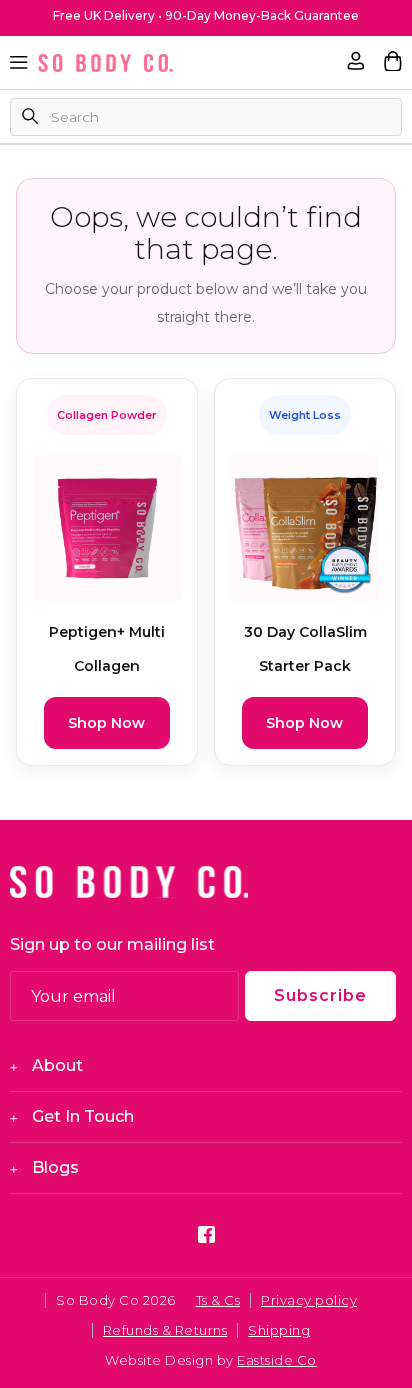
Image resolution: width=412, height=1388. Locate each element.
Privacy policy (309, 1300)
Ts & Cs (218, 1300)
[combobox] (206, 117)
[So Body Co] (105, 63)
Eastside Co (277, 1360)
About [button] (57, 1065)
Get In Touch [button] (83, 1116)
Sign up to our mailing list (112, 944)
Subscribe (320, 995)
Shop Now (106, 723)
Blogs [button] (55, 1167)
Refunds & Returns (165, 1330)
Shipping (279, 1330)
